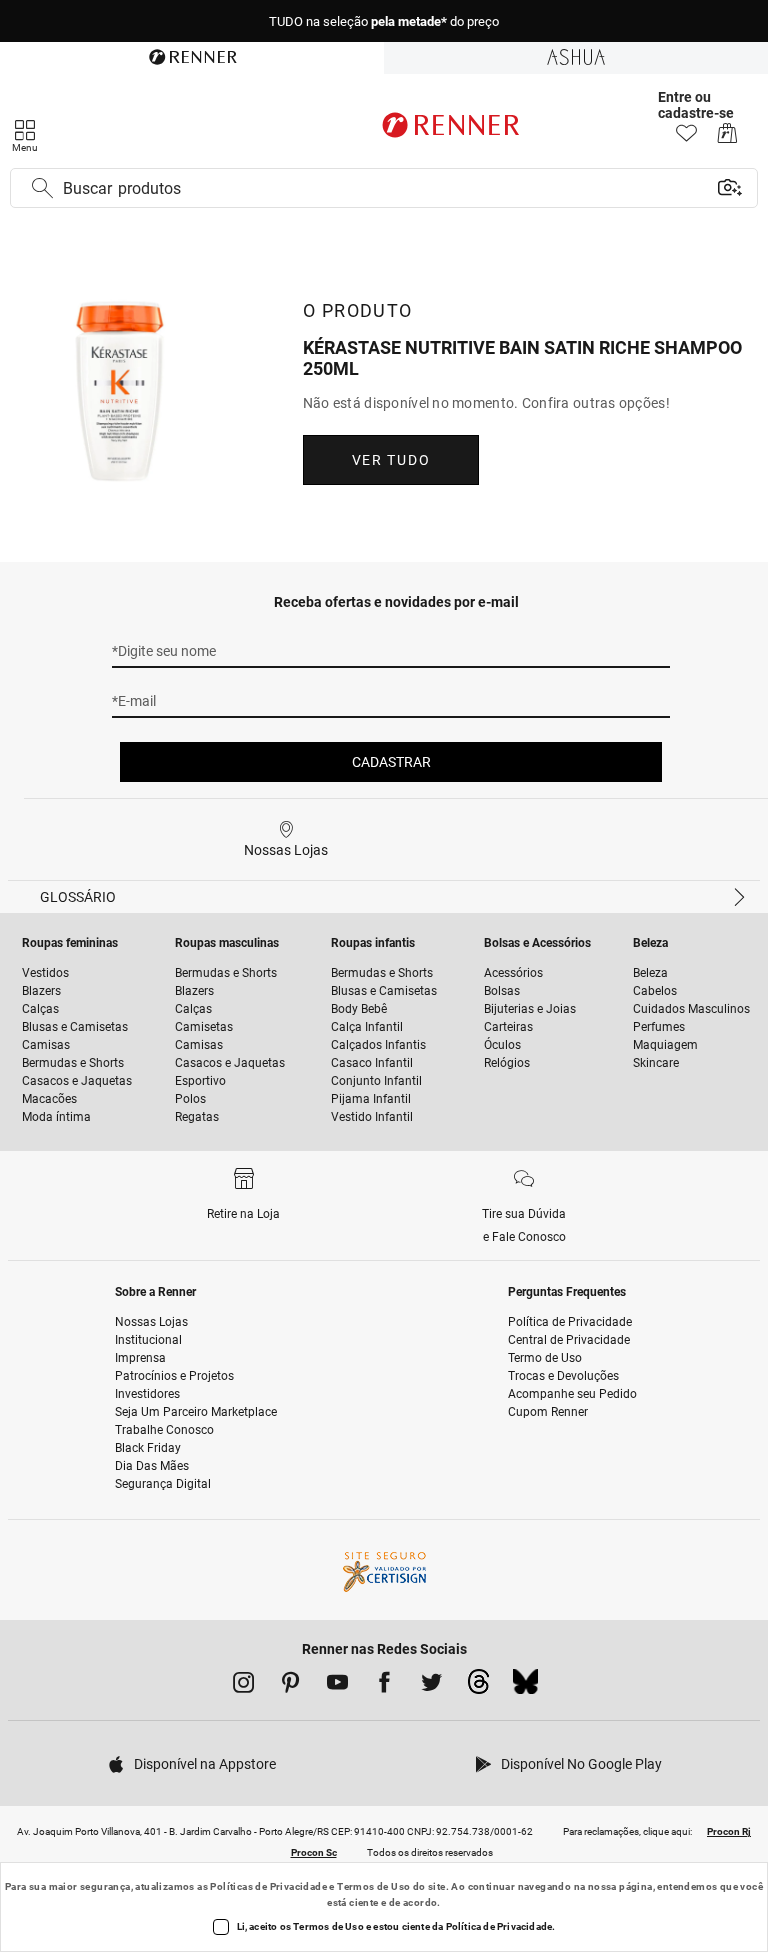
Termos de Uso (373, 1886)
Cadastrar (391, 762)
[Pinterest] (290, 1686)
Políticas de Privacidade (268, 1886)
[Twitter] (431, 1686)
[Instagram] (243, 1686)
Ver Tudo (391, 460)
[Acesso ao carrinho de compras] (727, 138)
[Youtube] (337, 1686)
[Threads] (478, 1687)
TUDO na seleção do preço (384, 21)
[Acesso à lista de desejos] (686, 138)
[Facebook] (384, 1686)
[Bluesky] (525, 1687)
